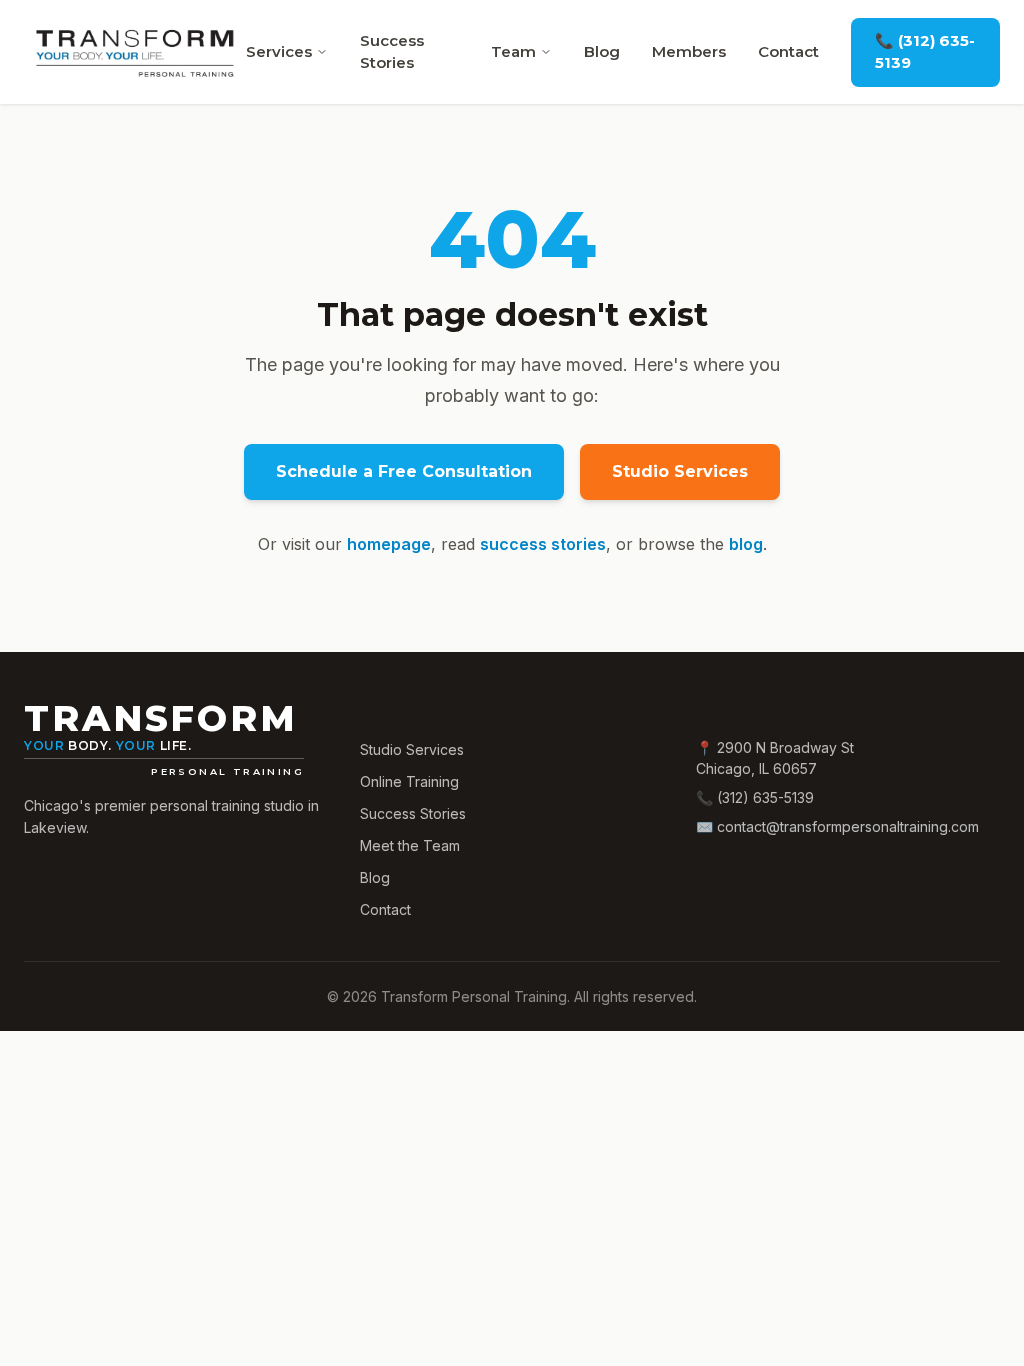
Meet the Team (410, 845)
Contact (788, 51)
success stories (543, 544)
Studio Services (680, 471)
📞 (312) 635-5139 (925, 52)
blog (746, 544)
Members (689, 51)
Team (513, 51)
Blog (602, 51)
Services (279, 51)
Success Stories (392, 52)
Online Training (409, 781)
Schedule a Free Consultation (404, 471)
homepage (389, 544)
